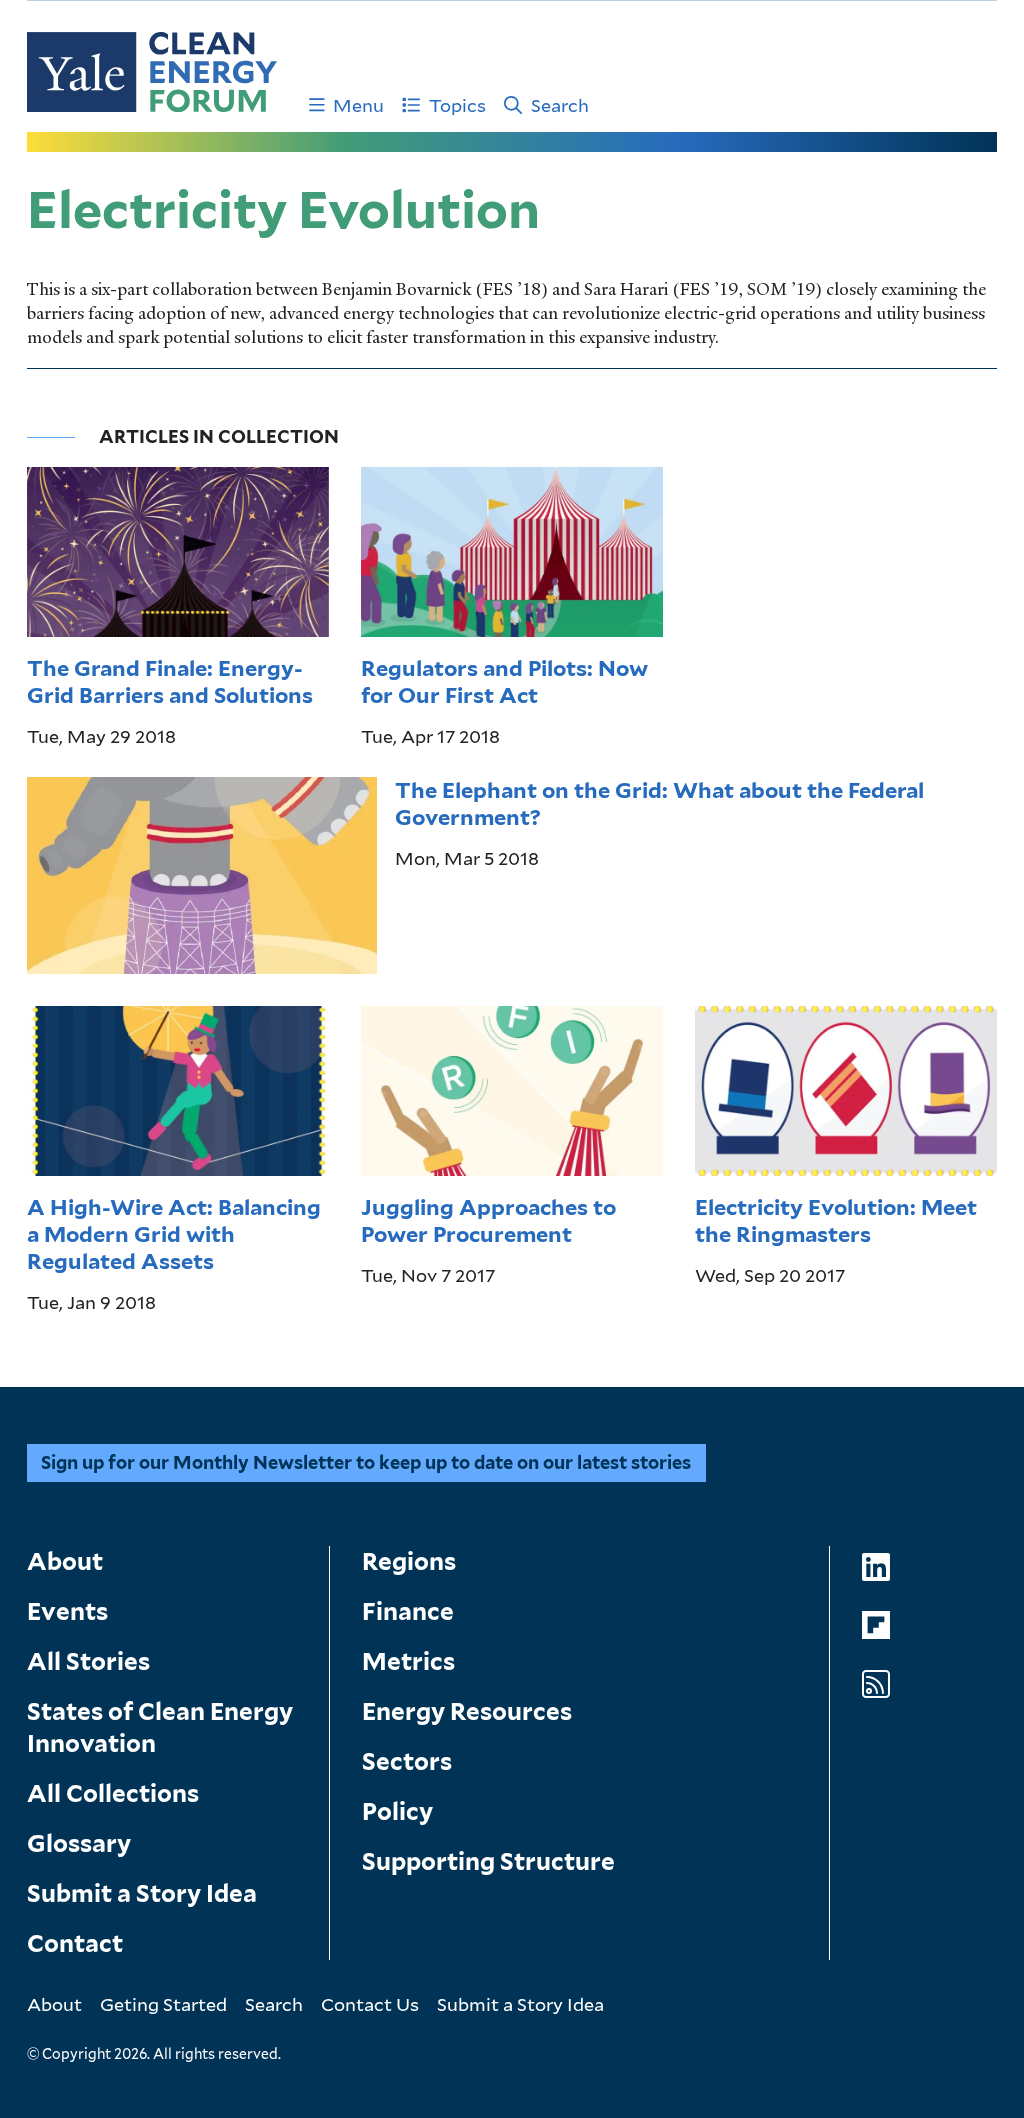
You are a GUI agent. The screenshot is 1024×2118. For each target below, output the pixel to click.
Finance (408, 1611)
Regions (409, 1561)
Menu (358, 105)
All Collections (113, 1793)
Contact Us (370, 2004)
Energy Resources (467, 1711)
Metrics (408, 1661)
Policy (397, 1811)
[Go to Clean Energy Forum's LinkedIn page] (876, 1567)
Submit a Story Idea (142, 1893)
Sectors (407, 1761)
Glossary (79, 1843)
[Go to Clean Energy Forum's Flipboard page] (876, 1625)
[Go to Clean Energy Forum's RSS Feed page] (876, 1684)
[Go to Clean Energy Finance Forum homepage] (152, 72)
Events (67, 1611)
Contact (75, 1943)
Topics (457, 105)
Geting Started (163, 2004)
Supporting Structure (488, 1861)
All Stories (88, 1661)
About (65, 1561)
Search (560, 105)
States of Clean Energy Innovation (160, 1727)
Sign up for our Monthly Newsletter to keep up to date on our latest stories (366, 1462)
